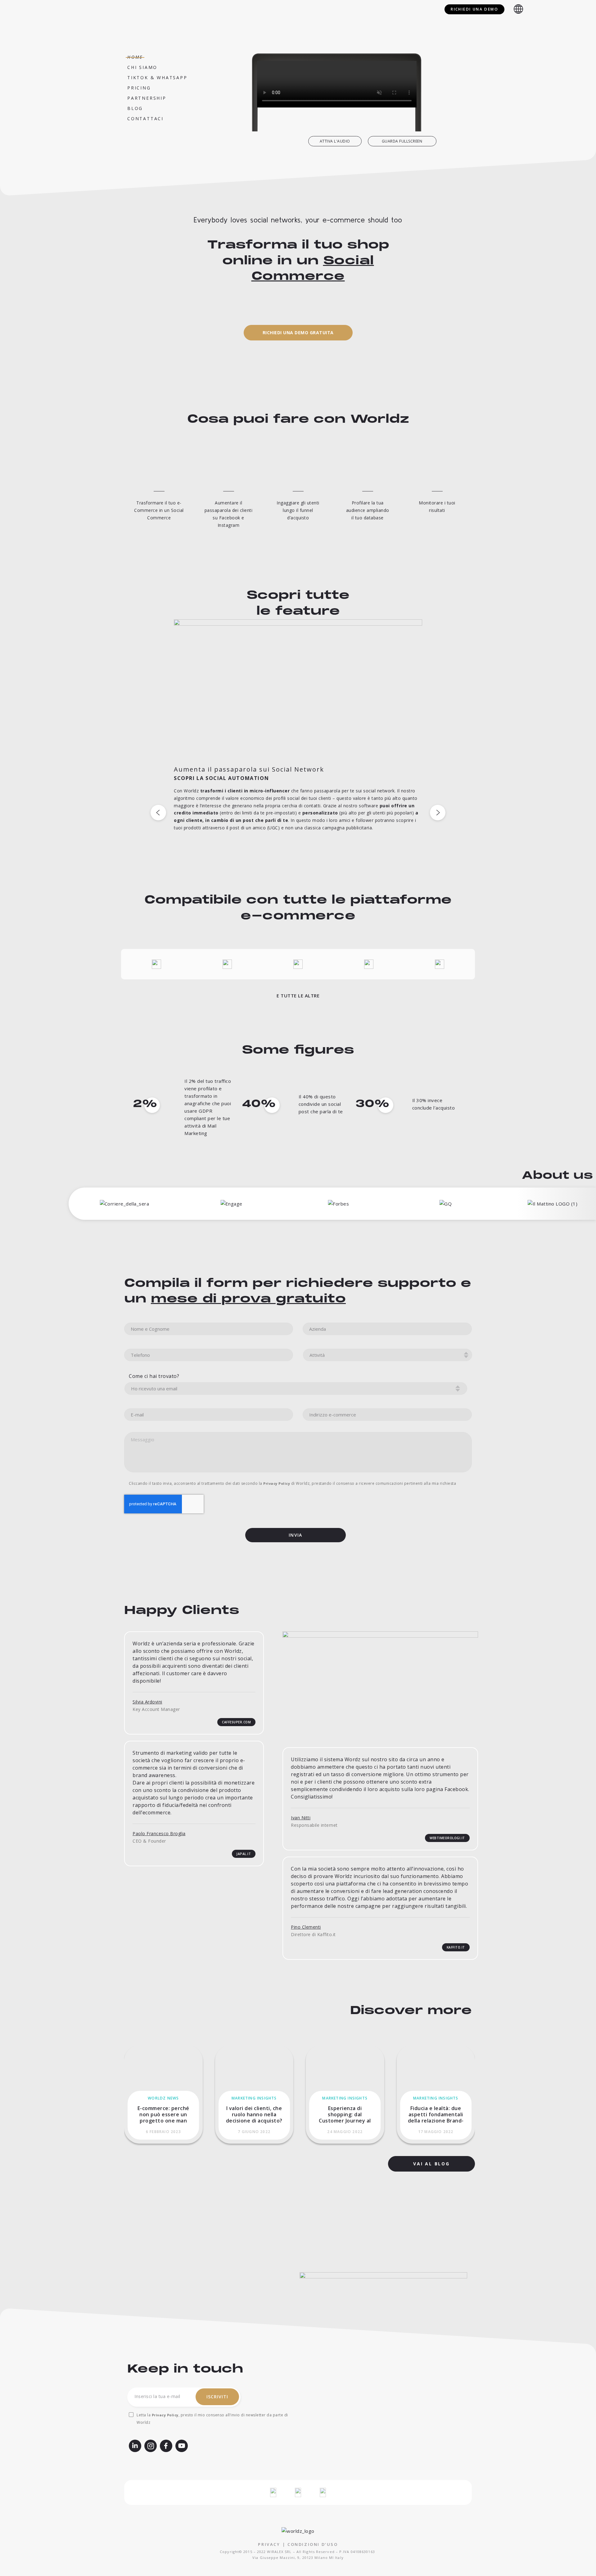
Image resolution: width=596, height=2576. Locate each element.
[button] (335, 141)
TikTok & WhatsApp (157, 78)
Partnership (147, 98)
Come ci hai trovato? (154, 1376)
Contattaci (145, 119)
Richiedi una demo (474, 9)
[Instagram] (151, 2446)
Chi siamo (142, 67)
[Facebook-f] (166, 2446)
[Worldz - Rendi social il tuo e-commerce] (74, 9)
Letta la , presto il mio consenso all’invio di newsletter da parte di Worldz (212, 2419)
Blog (135, 108)
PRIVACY (269, 2544)
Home (135, 57)
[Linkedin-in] (135, 2446)
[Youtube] (182, 2446)
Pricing (139, 88)
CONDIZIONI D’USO (313, 2544)
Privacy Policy (277, 1483)
